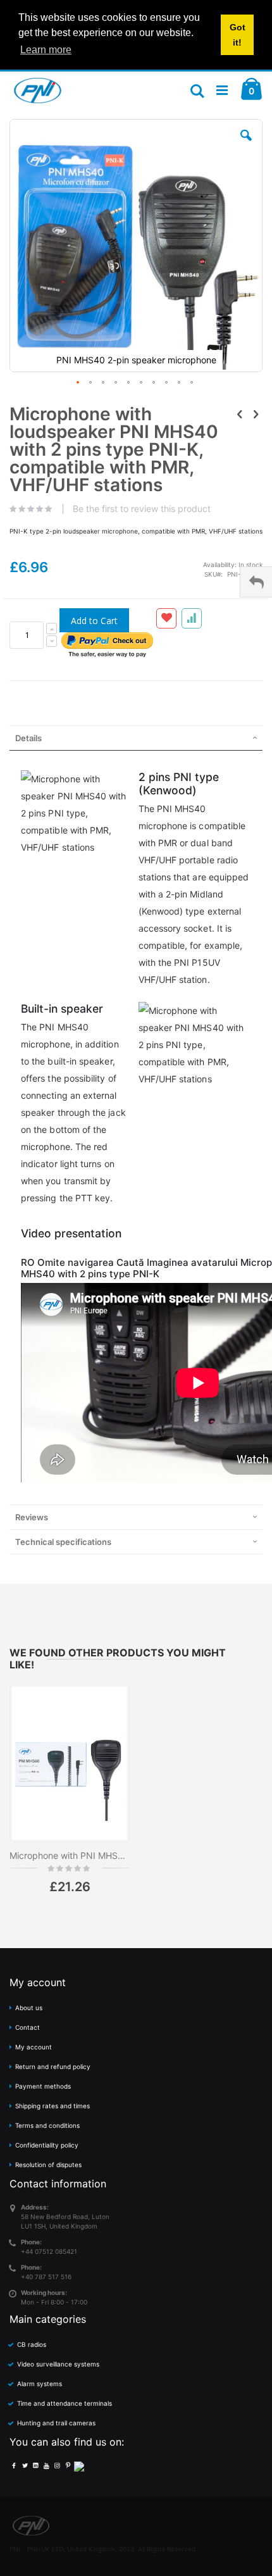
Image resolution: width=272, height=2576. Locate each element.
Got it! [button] (238, 35)
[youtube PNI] (46, 2465)
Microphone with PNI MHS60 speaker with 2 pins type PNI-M (70, 1855)
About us (29, 2008)
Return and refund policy (53, 2066)
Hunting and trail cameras (56, 2423)
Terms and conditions (47, 2125)
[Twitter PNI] (25, 2465)
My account (34, 2047)
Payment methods (43, 2086)
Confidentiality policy (47, 2145)
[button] (246, 145)
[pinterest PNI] (68, 2465)
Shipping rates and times (53, 2106)
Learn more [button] (46, 50)
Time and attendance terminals (65, 2403)
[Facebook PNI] (14, 2465)
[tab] (136, 738)
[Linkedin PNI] (35, 2465)
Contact (28, 2027)
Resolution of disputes (48, 2165)
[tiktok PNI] (79, 2465)
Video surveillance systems (58, 2364)
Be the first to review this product (142, 509)
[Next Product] (256, 414)
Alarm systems (40, 2384)
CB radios (32, 2344)
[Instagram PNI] (57, 2465)
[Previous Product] (240, 414)
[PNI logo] (38, 91)
